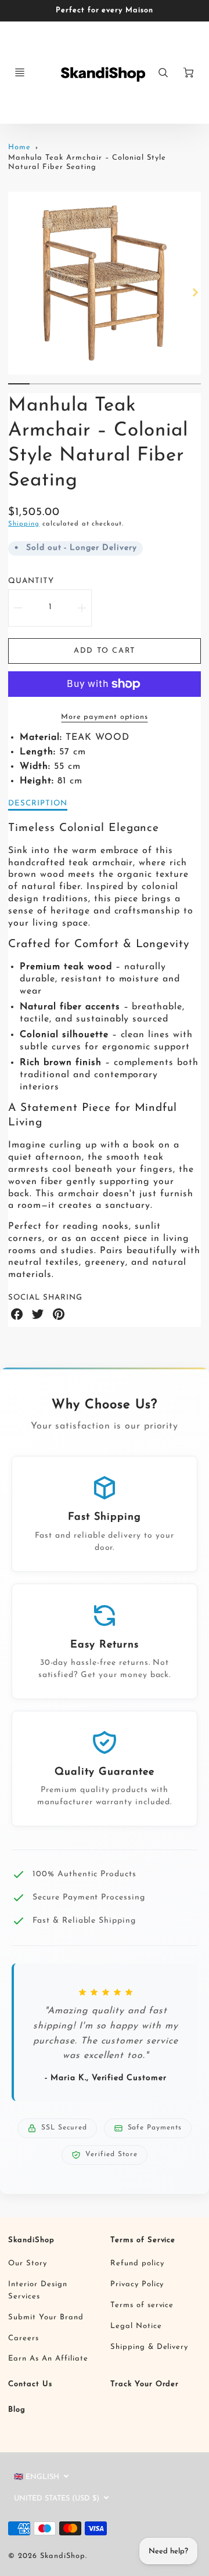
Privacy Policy (137, 2284)
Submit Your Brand (46, 2317)
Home (19, 147)
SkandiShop (31, 2240)
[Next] (195, 292)
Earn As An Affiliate (48, 2359)
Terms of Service (143, 2240)
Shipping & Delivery (149, 2347)
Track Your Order (145, 2384)
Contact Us (30, 2384)
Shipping (24, 524)
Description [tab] (38, 803)
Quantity (31, 581)
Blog (17, 2410)
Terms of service (142, 2305)
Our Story (28, 2263)
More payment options (104, 717)
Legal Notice (136, 2326)
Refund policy (137, 2263)
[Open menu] (20, 73)
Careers (24, 2338)
